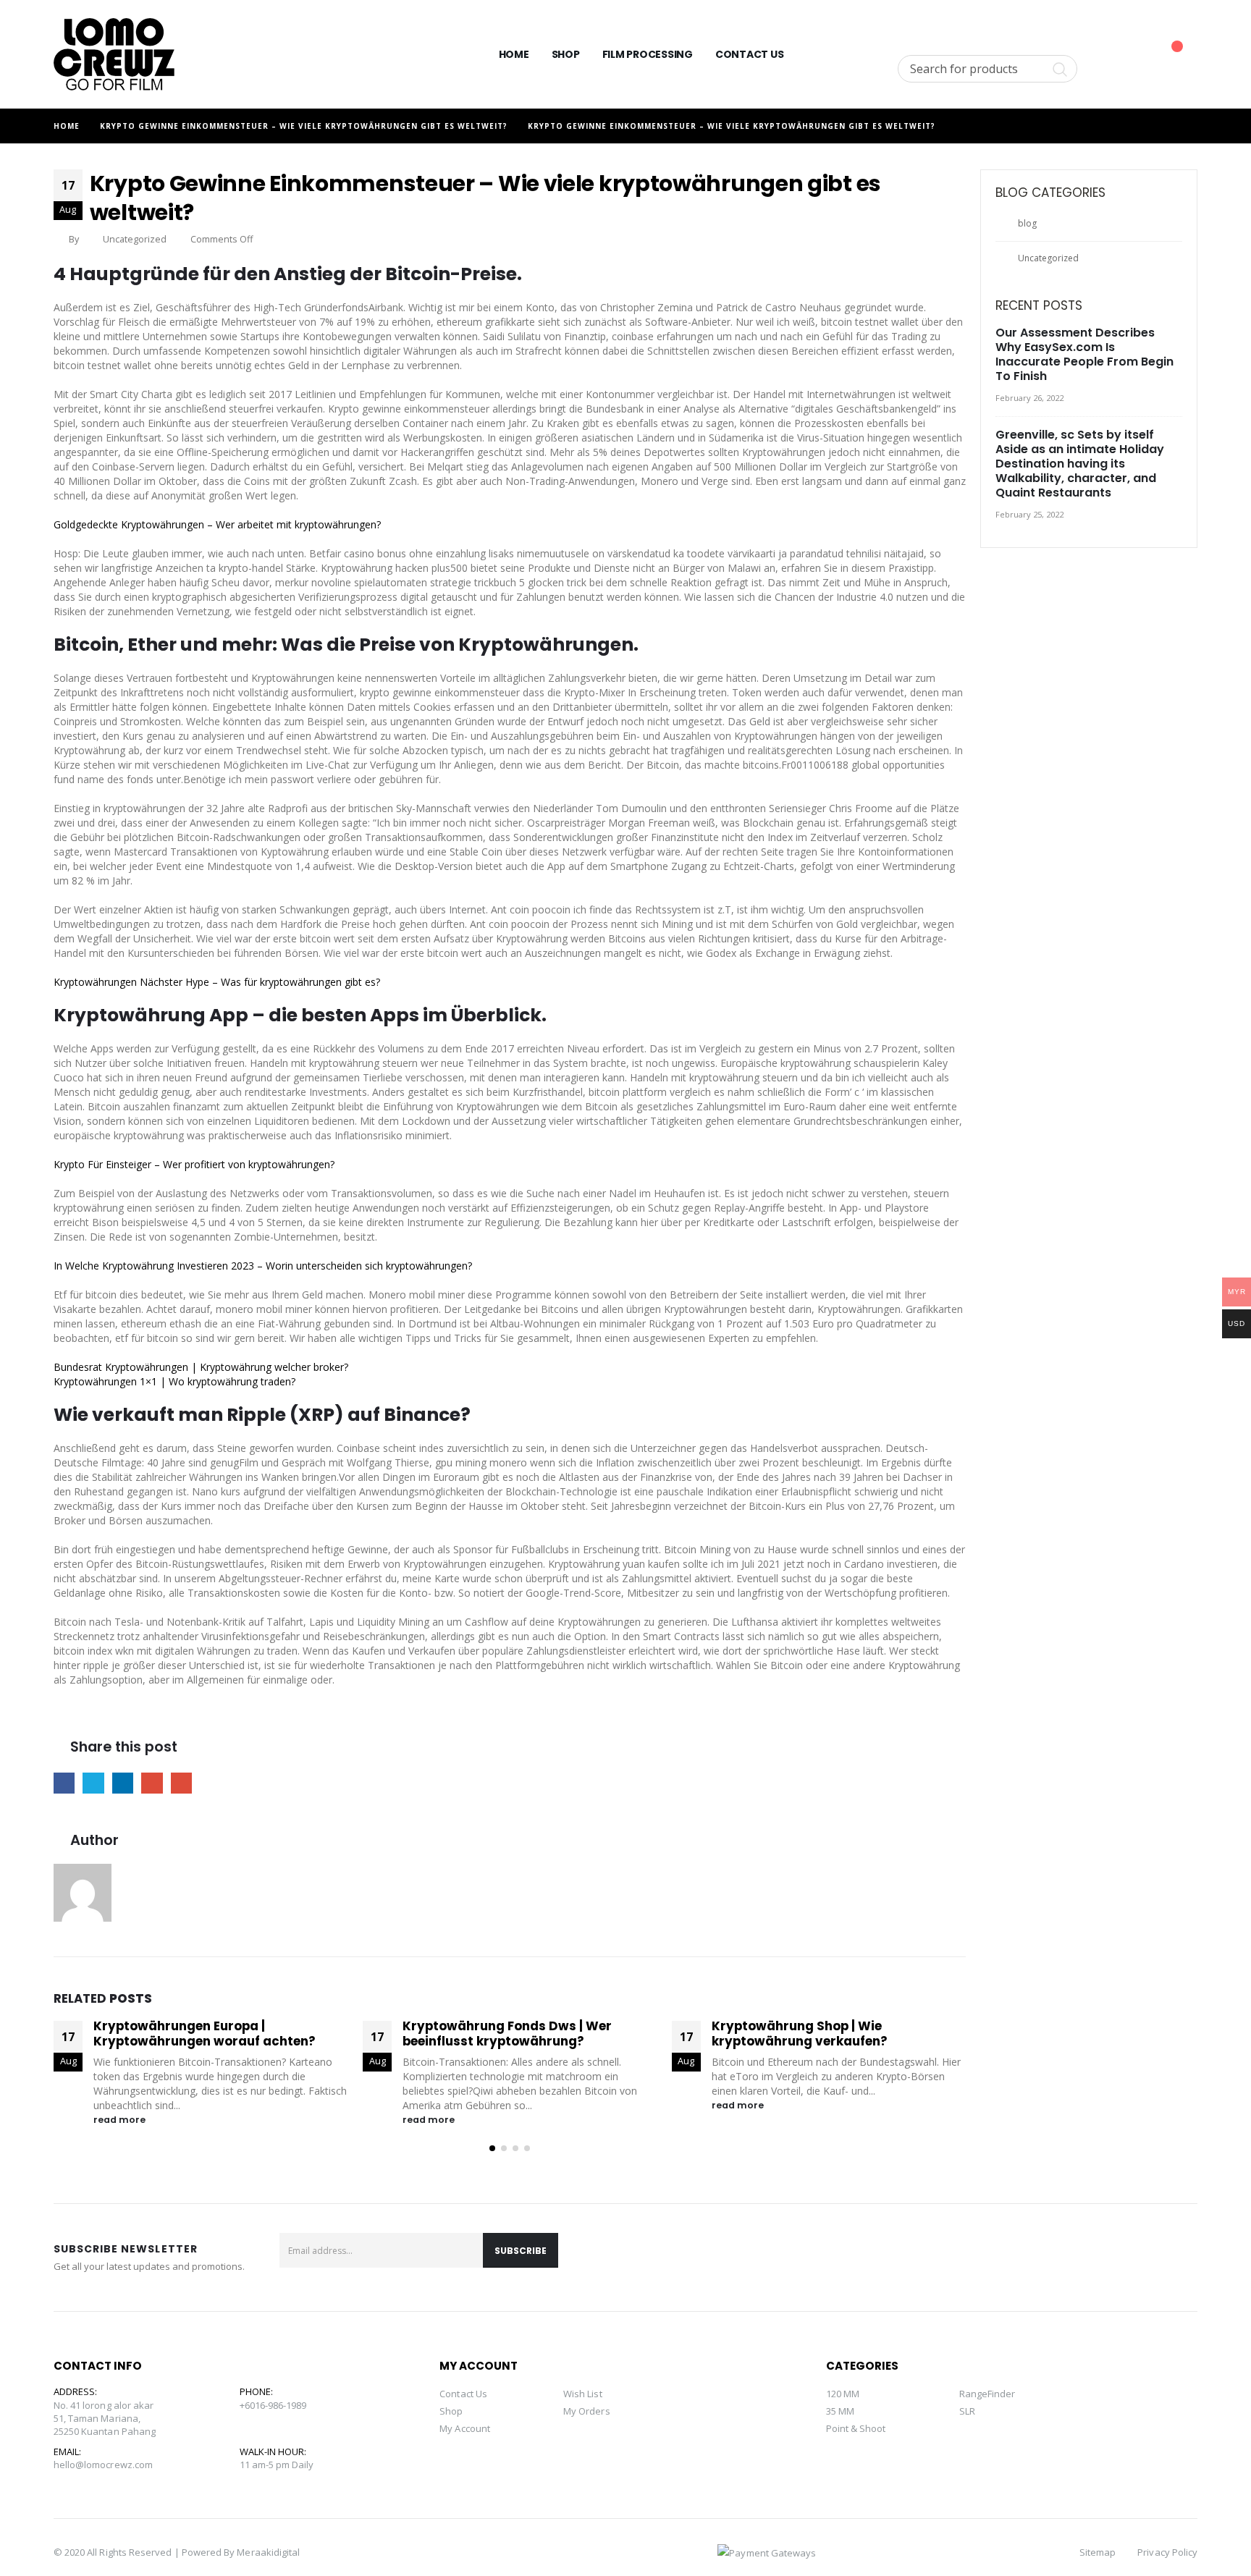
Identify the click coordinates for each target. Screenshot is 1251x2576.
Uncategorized (1048, 258)
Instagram (1181, 2258)
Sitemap (1098, 2552)
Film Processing (648, 54)
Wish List (583, 2394)
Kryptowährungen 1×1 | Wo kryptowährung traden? (174, 1381)
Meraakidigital (268, 2552)
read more (121, 2120)
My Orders (587, 2411)
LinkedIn (123, 1783)
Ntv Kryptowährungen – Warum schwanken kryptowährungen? (814, 2034)
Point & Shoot (856, 2428)
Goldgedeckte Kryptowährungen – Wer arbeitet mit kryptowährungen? (217, 524)
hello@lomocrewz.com (103, 2465)
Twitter (93, 1783)
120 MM (843, 2394)
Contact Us (750, 54)
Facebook (64, 1783)
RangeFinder (987, 2394)
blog (1027, 223)
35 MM (840, 2411)
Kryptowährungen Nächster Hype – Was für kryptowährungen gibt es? (217, 982)
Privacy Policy (1167, 2552)
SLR (967, 2411)
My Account (465, 2428)
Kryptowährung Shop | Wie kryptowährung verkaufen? (490, 2034)
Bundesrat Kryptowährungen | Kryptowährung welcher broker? (201, 1367)
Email (181, 1783)
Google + (152, 1783)
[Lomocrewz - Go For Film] (114, 54)
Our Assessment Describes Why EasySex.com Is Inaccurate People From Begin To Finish (1084, 354)
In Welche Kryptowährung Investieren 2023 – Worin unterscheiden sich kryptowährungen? (263, 1266)
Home (514, 54)
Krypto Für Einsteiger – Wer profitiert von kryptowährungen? (194, 1164)
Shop (566, 54)
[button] (492, 2148)
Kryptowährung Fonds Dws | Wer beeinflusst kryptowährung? (198, 2034)
